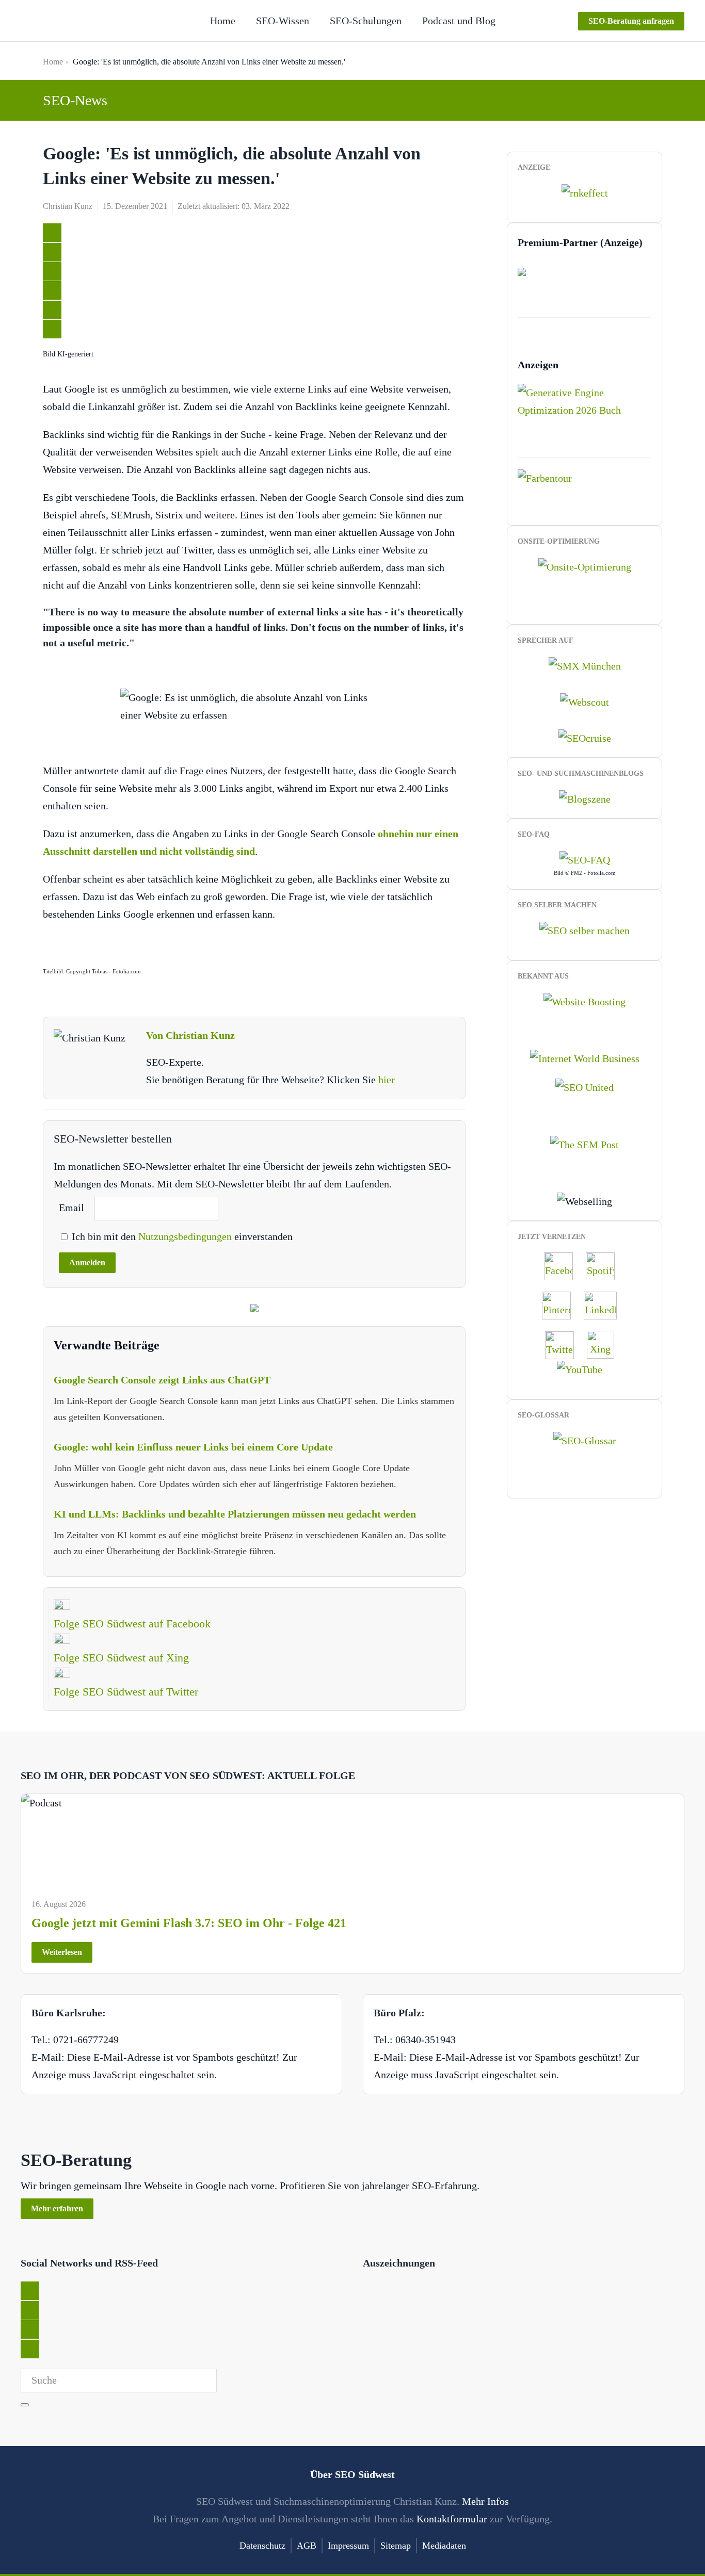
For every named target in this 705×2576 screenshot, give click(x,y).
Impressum (348, 2546)
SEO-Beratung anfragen (631, 21)
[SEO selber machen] (584, 929)
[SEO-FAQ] (585, 859)
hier (387, 1080)
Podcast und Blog (459, 21)
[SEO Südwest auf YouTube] (585, 1368)
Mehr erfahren (57, 2208)
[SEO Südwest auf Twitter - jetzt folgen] (565, 1344)
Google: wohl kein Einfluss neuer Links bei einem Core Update (193, 1447)
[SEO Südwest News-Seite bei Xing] (606, 1344)
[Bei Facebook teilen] (52, 252)
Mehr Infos (485, 2501)
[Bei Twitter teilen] (52, 233)
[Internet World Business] (585, 1057)
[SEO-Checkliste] (585, 192)
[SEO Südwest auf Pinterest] (562, 1305)
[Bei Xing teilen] (52, 290)
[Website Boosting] (584, 1000)
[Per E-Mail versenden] (52, 329)
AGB (307, 2546)
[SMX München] (585, 664)
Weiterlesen (62, 1952)
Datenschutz (262, 2546)
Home (223, 21)
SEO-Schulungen (366, 21)
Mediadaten (444, 2546)
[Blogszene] (585, 798)
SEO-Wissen (283, 21)
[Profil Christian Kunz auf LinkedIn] (605, 1305)
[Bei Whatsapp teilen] (52, 310)
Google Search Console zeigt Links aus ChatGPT (162, 1380)
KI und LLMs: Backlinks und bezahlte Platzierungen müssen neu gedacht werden (235, 1514)
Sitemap (396, 2546)
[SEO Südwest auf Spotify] (605, 1265)
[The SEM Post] (584, 1143)
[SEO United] (584, 1086)
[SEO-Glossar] (585, 1440)
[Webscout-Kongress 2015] (584, 701)
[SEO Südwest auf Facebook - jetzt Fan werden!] (564, 1265)
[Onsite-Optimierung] (585, 565)
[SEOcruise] (585, 737)
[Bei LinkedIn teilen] (52, 271)
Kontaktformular (452, 2519)
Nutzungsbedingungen (186, 1236)
